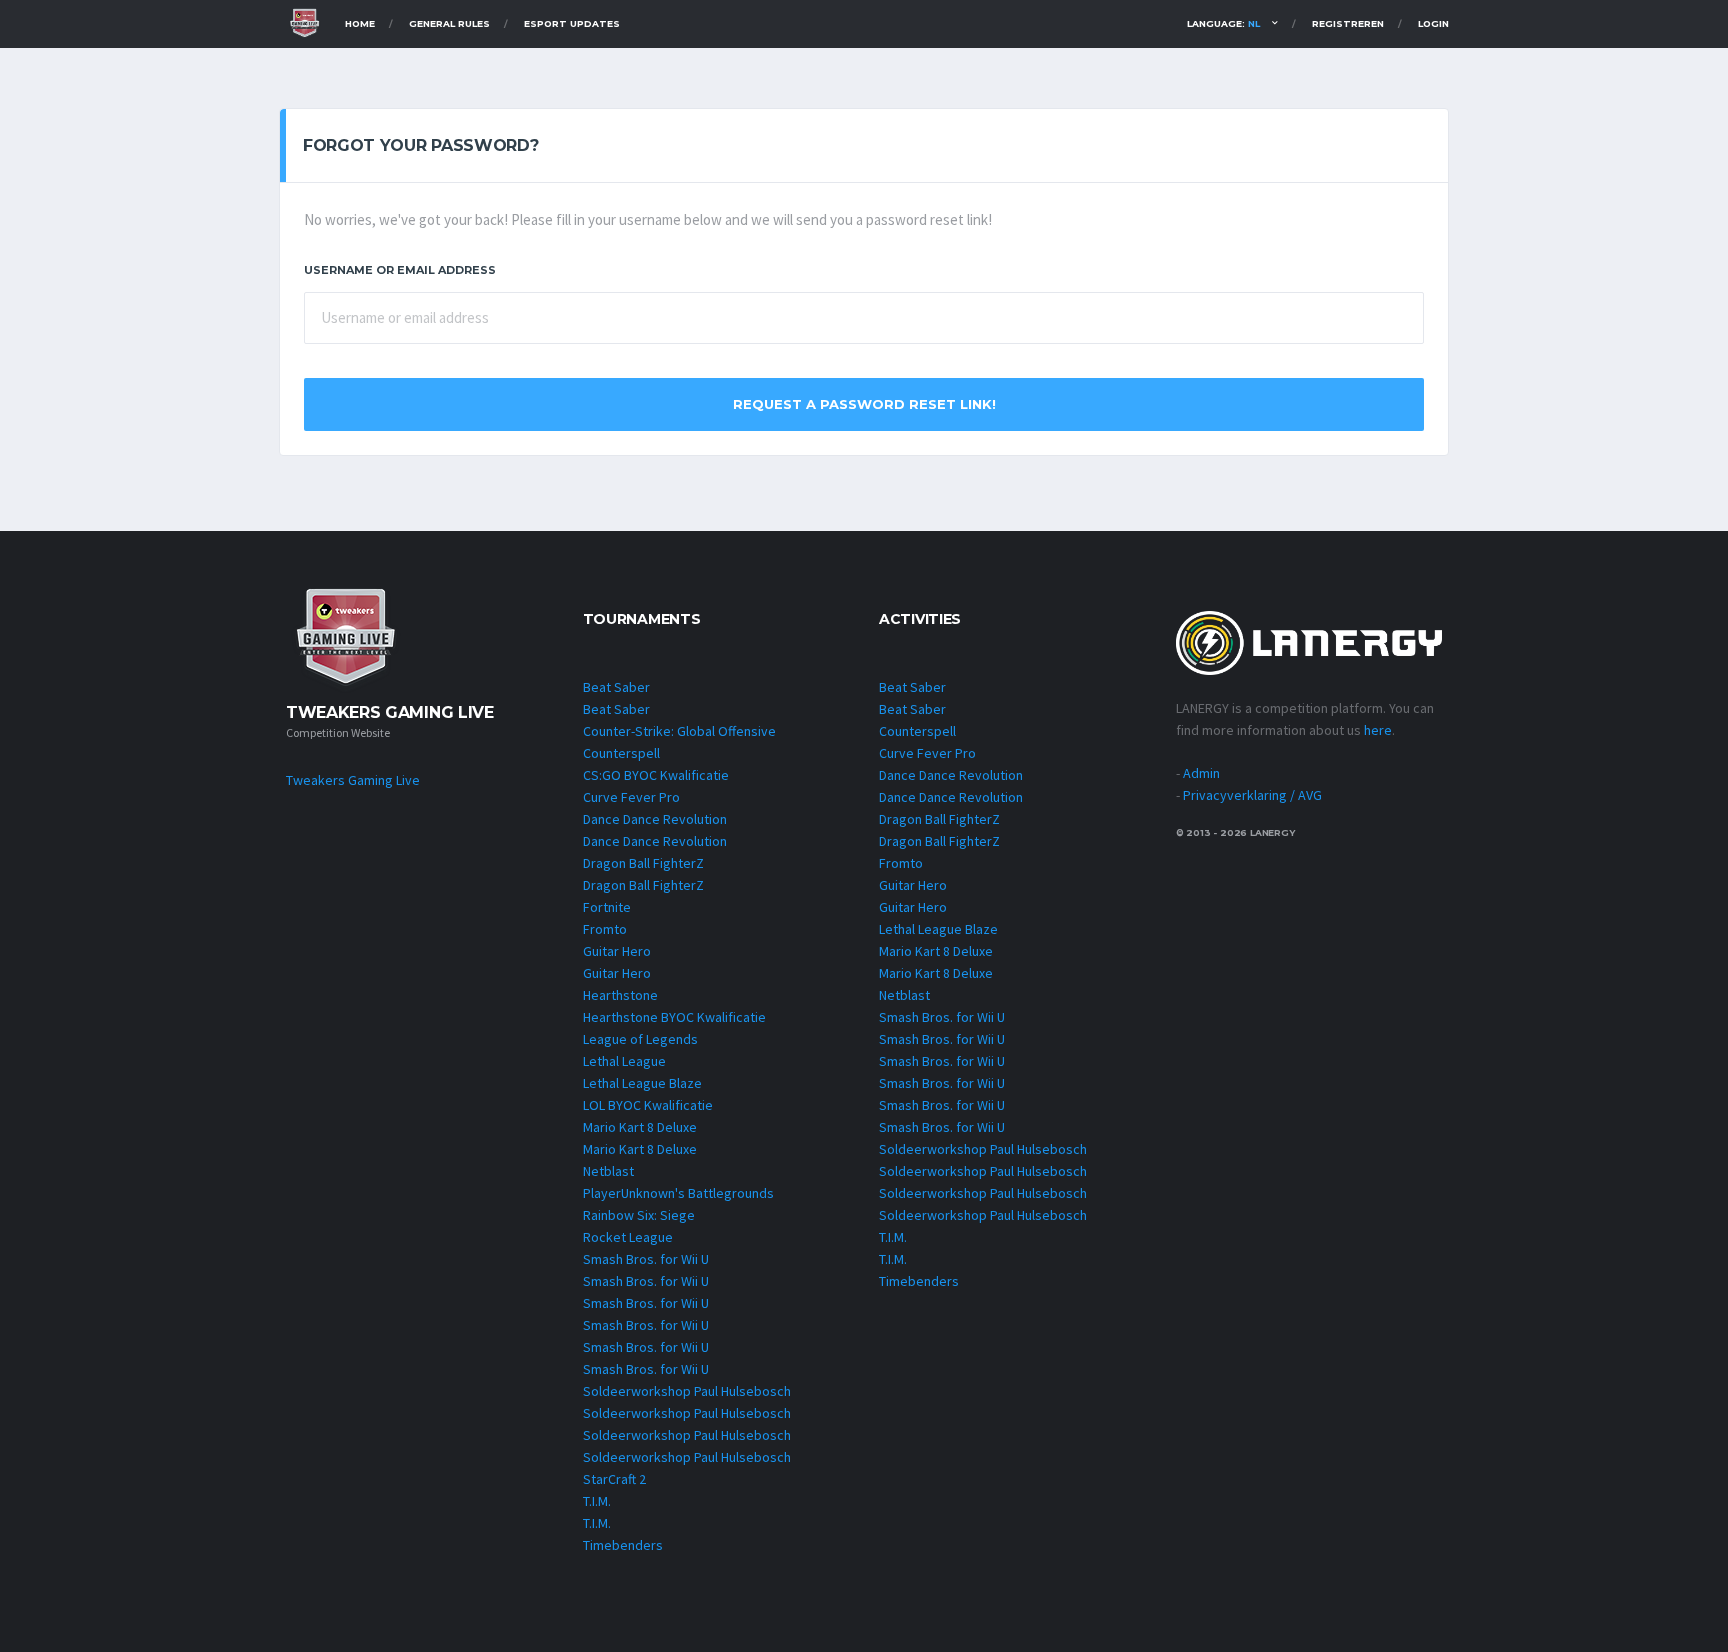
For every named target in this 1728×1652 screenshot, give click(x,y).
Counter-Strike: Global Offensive (679, 731)
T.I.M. (597, 1501)
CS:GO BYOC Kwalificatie (656, 775)
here (1378, 730)
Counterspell (621, 753)
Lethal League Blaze (642, 1083)
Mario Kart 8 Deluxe (640, 1127)
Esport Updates (572, 23)
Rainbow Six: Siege (639, 1215)
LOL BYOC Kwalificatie (648, 1105)
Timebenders (623, 1545)
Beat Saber (616, 687)
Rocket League (628, 1237)
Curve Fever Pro (631, 797)
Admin (1201, 773)
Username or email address (400, 270)
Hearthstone (620, 995)
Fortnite (607, 907)
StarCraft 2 (614, 1479)
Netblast (608, 1171)
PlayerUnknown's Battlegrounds (678, 1193)
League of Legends (640, 1039)
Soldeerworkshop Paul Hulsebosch (687, 1391)
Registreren (1348, 23)
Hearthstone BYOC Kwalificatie (674, 1017)
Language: (1223, 23)
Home (360, 23)
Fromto (605, 929)
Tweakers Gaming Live (353, 780)
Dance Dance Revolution (655, 819)
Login (1433, 23)
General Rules (449, 23)
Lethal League (624, 1061)
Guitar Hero (617, 951)
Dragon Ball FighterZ (643, 863)
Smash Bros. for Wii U (646, 1259)
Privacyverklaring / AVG (1252, 795)
